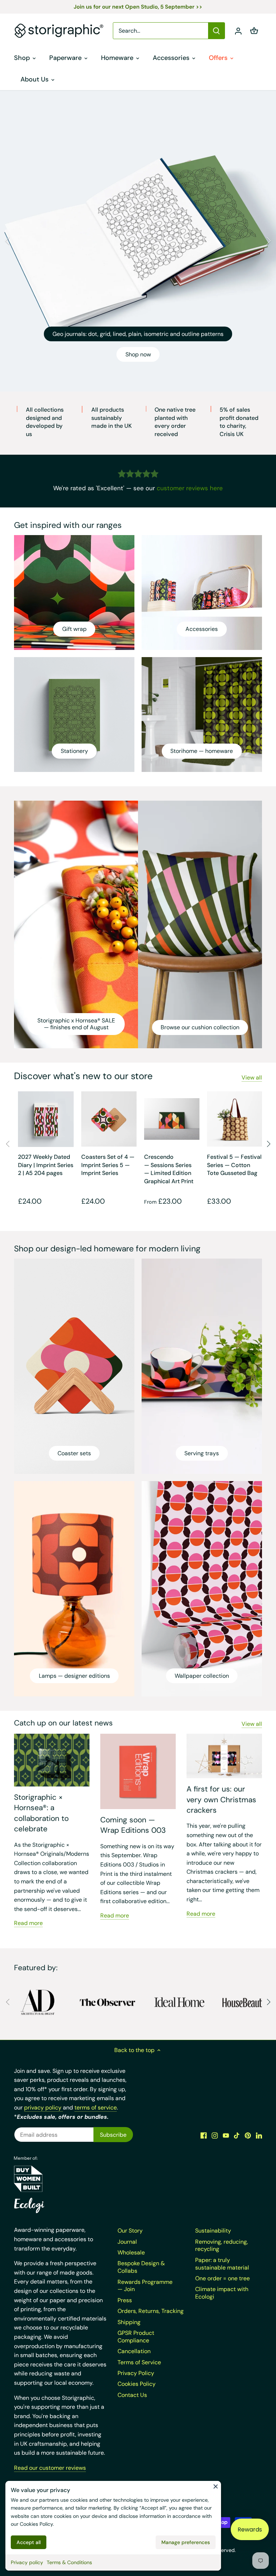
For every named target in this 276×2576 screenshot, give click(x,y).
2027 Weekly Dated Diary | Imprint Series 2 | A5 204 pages (46, 1165)
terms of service (96, 2107)
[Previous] (8, 241)
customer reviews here (190, 488)
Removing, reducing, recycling (222, 2245)
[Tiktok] (237, 2135)
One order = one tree (222, 2278)
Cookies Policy (36, 2524)
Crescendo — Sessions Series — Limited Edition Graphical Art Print (169, 1169)
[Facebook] (204, 2135)
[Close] (216, 2486)
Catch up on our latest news (63, 1723)
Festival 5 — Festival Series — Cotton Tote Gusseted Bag (234, 1165)
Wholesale (131, 2252)
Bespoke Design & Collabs (141, 2267)
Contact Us (132, 2395)
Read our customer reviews (50, 2468)
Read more (28, 1923)
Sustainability (213, 2231)
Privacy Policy (136, 2373)
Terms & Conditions (69, 2562)
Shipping (129, 2322)
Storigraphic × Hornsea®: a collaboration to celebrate (41, 1813)
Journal (127, 2242)
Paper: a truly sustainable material (222, 2264)
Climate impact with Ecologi (222, 2293)
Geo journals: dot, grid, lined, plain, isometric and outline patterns (138, 334)
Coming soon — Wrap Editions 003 (133, 1825)
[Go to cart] (254, 31)
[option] (138, 241)
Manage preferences (186, 2542)
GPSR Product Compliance (136, 2337)
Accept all (29, 2542)
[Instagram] (215, 2135)
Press (125, 2300)
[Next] (268, 241)
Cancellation (134, 2351)
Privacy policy (27, 2562)
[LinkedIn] (259, 2135)
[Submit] (216, 31)
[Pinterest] (248, 2135)
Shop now (138, 354)
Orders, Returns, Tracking (151, 2311)
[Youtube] (226, 2135)
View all (252, 1078)
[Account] (238, 31)
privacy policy (43, 2107)
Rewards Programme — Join (145, 2286)
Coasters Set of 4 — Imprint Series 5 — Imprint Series (108, 1165)
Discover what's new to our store (83, 1076)
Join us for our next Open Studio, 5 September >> (138, 7)
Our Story (130, 2231)
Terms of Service (139, 2362)
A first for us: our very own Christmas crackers (221, 1800)
